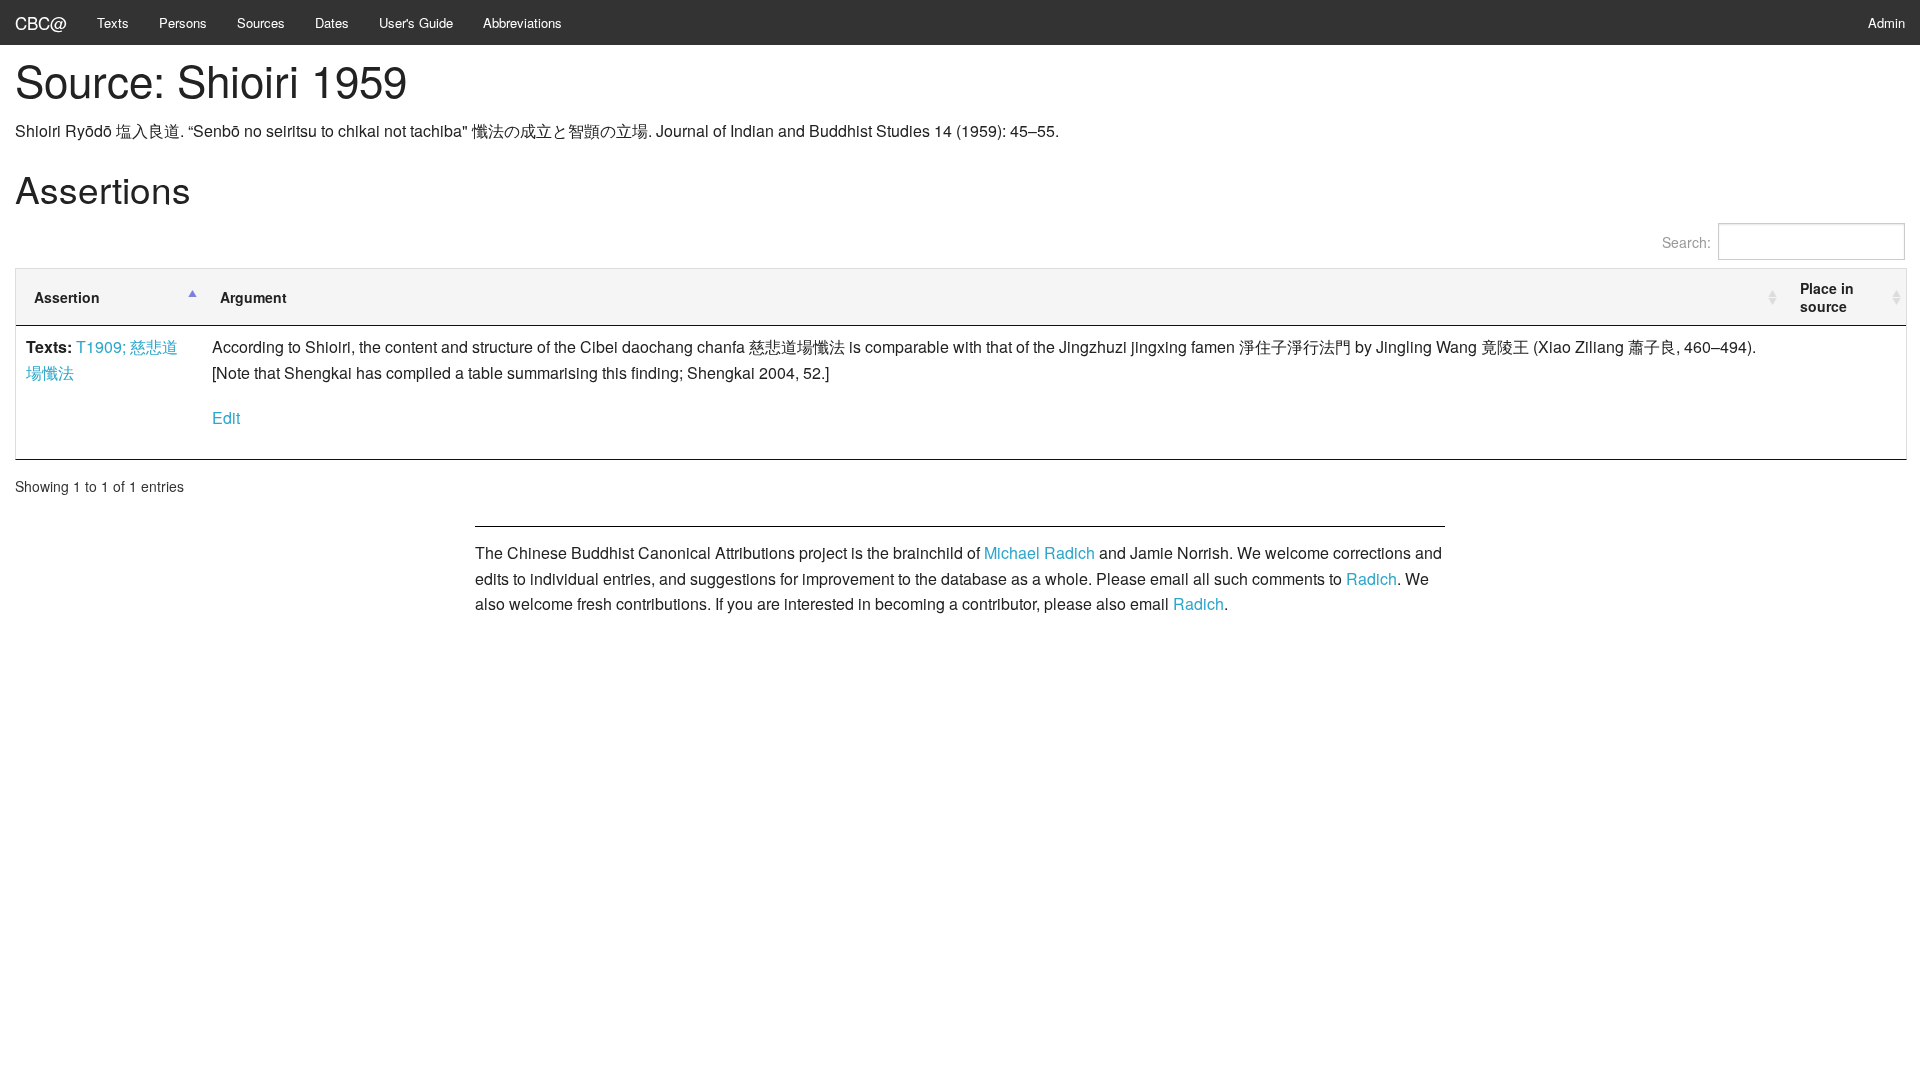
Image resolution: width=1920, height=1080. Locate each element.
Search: (1686, 242)
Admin (1886, 22)
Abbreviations (522, 22)
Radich (1371, 578)
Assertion (67, 297)
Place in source (1827, 297)
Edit (226, 417)
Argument (253, 297)
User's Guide (416, 22)
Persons (183, 22)
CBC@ (41, 22)
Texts (113, 22)
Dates (332, 22)
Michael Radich (1039, 552)
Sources (261, 22)
